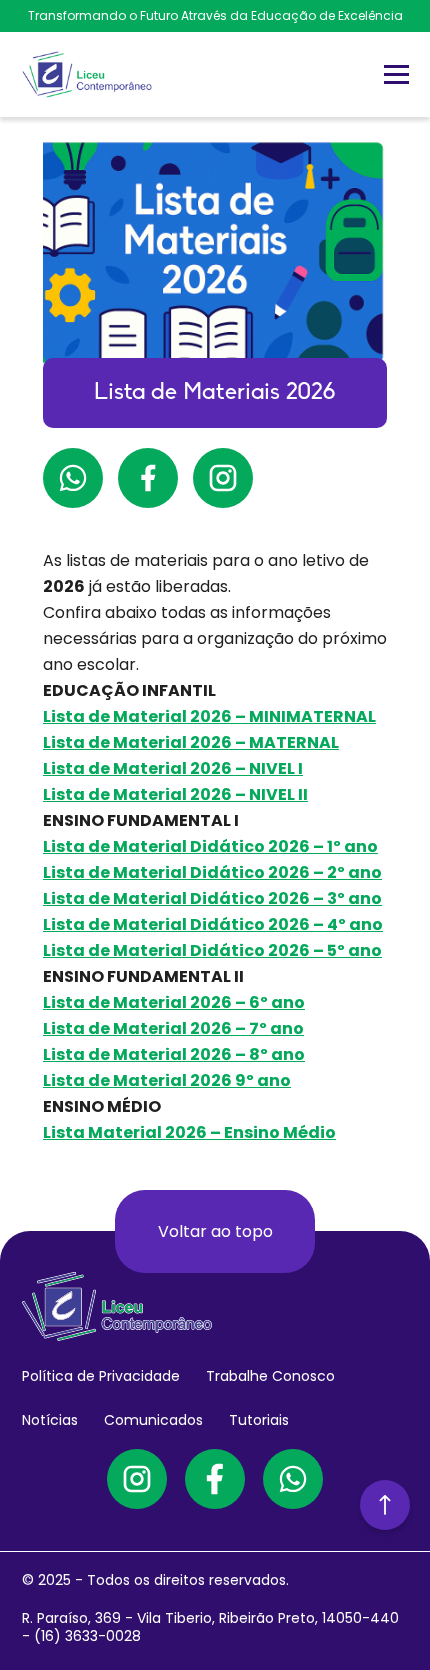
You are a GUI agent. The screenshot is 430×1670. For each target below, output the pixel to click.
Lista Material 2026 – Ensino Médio (189, 1132)
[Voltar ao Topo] (385, 1505)
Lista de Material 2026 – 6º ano (174, 1002)
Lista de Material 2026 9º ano (167, 1080)
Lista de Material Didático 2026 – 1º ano (210, 846)
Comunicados (153, 1420)
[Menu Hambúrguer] (396, 74)
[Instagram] (137, 1479)
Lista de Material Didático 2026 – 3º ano (212, 898)
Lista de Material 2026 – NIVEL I (173, 768)
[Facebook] (215, 1479)
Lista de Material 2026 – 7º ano (173, 1028)
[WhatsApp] (293, 1479)
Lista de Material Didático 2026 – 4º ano (213, 924)
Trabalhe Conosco (270, 1376)
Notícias (50, 1420)
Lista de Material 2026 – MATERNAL (191, 742)
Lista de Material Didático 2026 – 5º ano (212, 950)
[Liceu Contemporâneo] (87, 74)
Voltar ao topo (215, 1231)
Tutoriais (259, 1420)
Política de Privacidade (101, 1376)
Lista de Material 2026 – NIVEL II (175, 794)
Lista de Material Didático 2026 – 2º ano (212, 872)
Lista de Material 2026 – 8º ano (174, 1054)
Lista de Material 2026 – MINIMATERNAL (209, 716)
